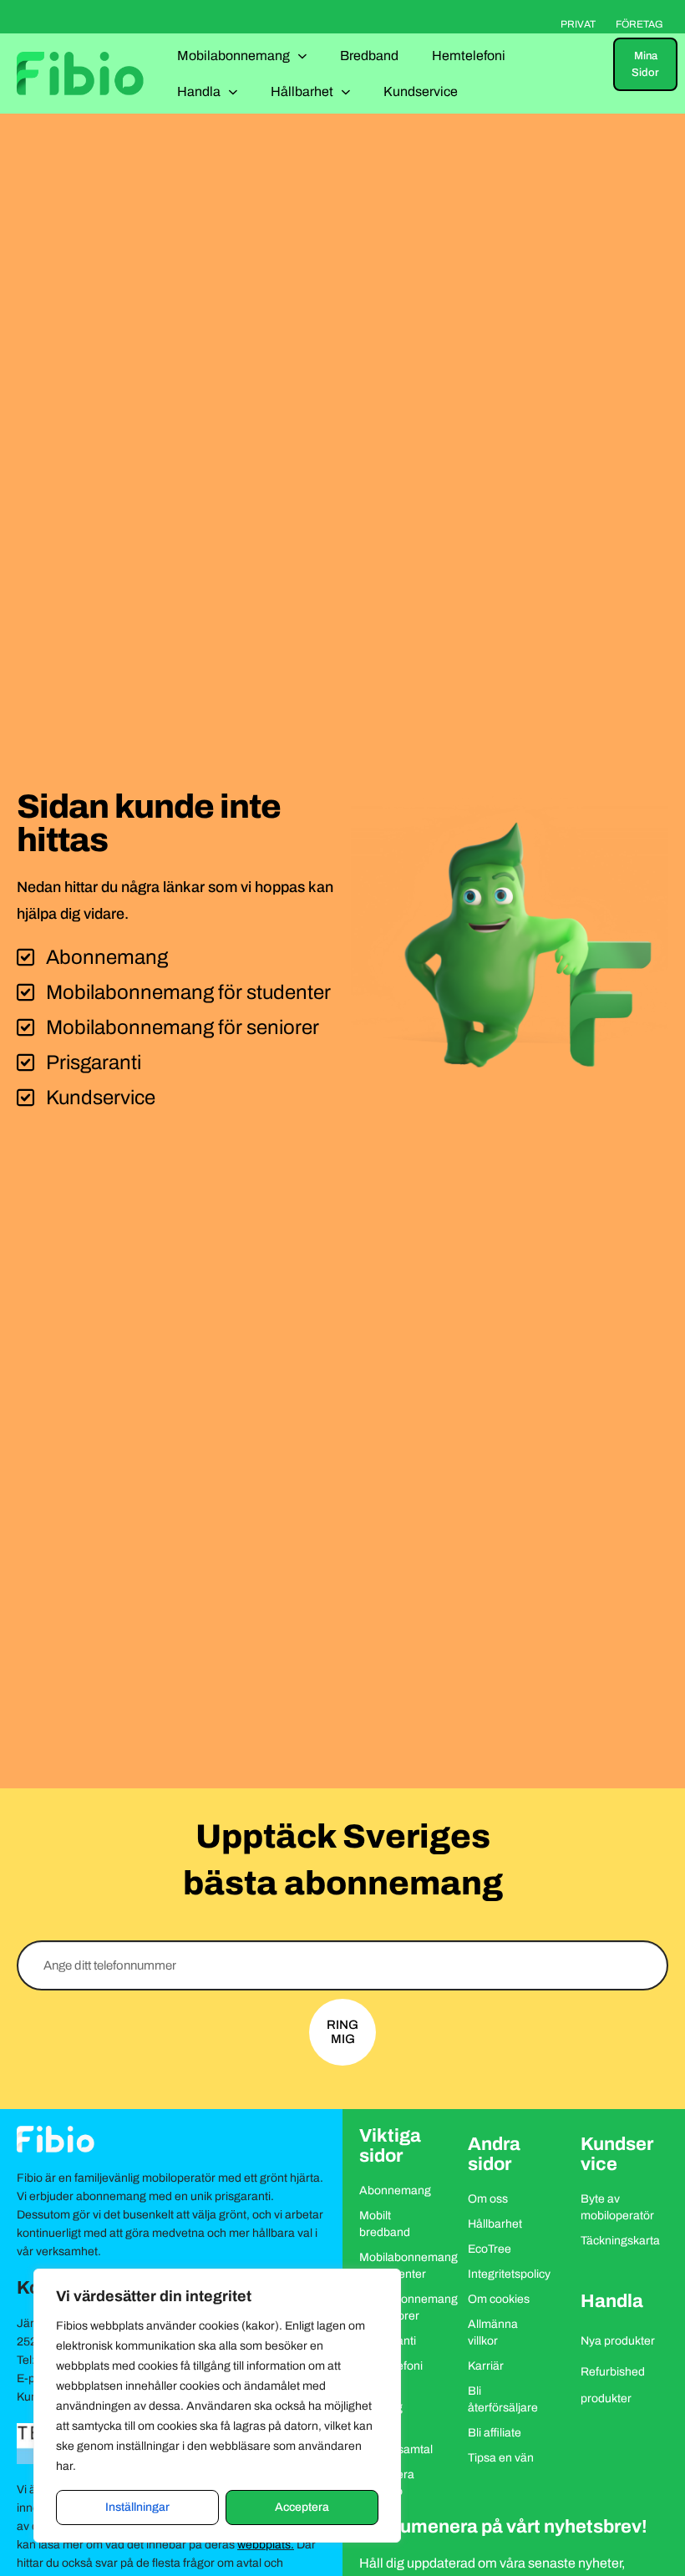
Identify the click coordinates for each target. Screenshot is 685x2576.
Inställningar (137, 2507)
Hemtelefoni (469, 56)
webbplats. (266, 2545)
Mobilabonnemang (233, 56)
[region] (217, 2406)
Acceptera (302, 2507)
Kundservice (421, 91)
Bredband (369, 56)
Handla (199, 91)
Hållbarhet (302, 91)
